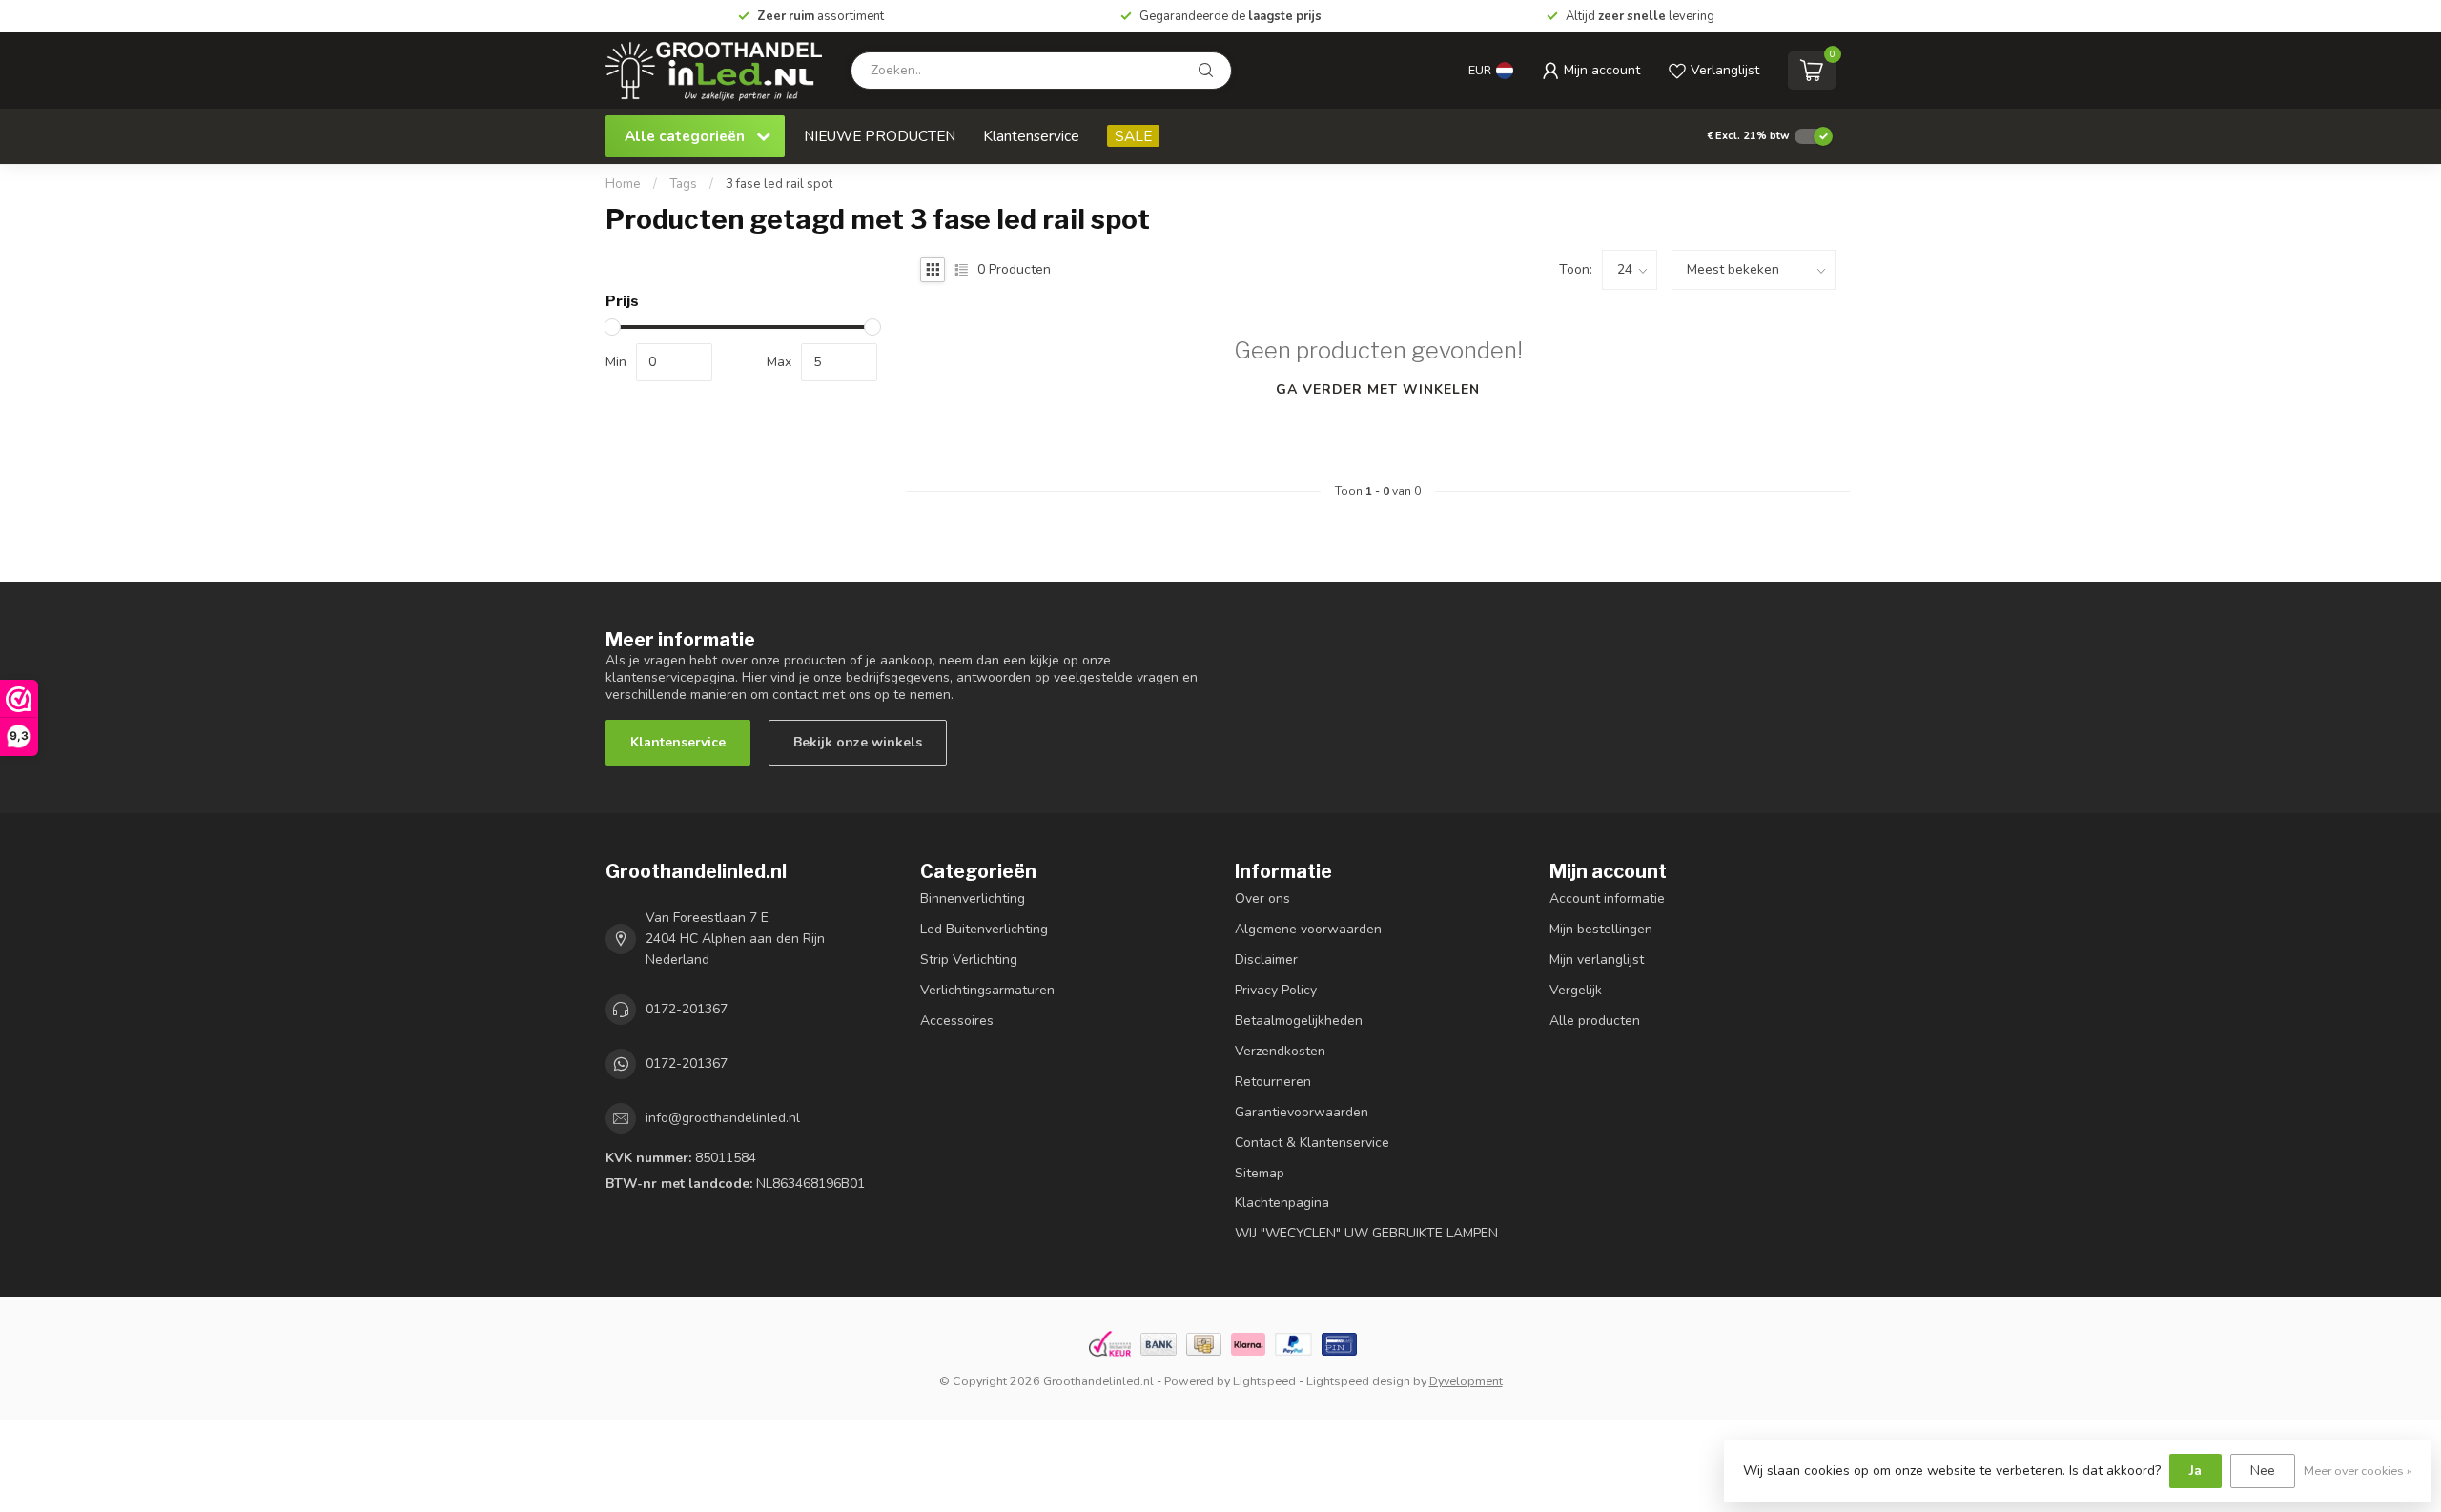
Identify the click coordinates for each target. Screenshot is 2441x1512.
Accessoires (957, 1021)
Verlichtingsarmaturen (987, 990)
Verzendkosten (1280, 1051)
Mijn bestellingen (1601, 929)
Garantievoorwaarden (1302, 1112)
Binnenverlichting (973, 899)
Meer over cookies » (2358, 1471)
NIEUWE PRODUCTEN (880, 136)
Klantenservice (1031, 136)
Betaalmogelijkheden (1299, 1021)
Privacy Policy (1276, 990)
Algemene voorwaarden (1308, 929)
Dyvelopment (1466, 1381)
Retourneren (1273, 1082)
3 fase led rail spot (779, 184)
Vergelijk (1576, 990)
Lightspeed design (1358, 1381)
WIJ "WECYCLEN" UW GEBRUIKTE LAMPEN (1366, 1233)
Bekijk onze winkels (858, 742)
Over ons (1262, 899)
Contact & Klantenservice (1312, 1143)
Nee (2263, 1471)
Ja (2195, 1471)
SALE (1133, 136)
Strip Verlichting (969, 960)
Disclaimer (1266, 960)
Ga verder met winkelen (1378, 389)
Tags (683, 184)
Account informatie (1607, 899)
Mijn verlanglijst (1597, 960)
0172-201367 (687, 1009)
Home (623, 184)
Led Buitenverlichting (984, 929)
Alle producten (1595, 1021)
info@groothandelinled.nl (723, 1118)
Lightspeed (1264, 1381)
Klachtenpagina (1282, 1203)
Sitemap (1260, 1173)
